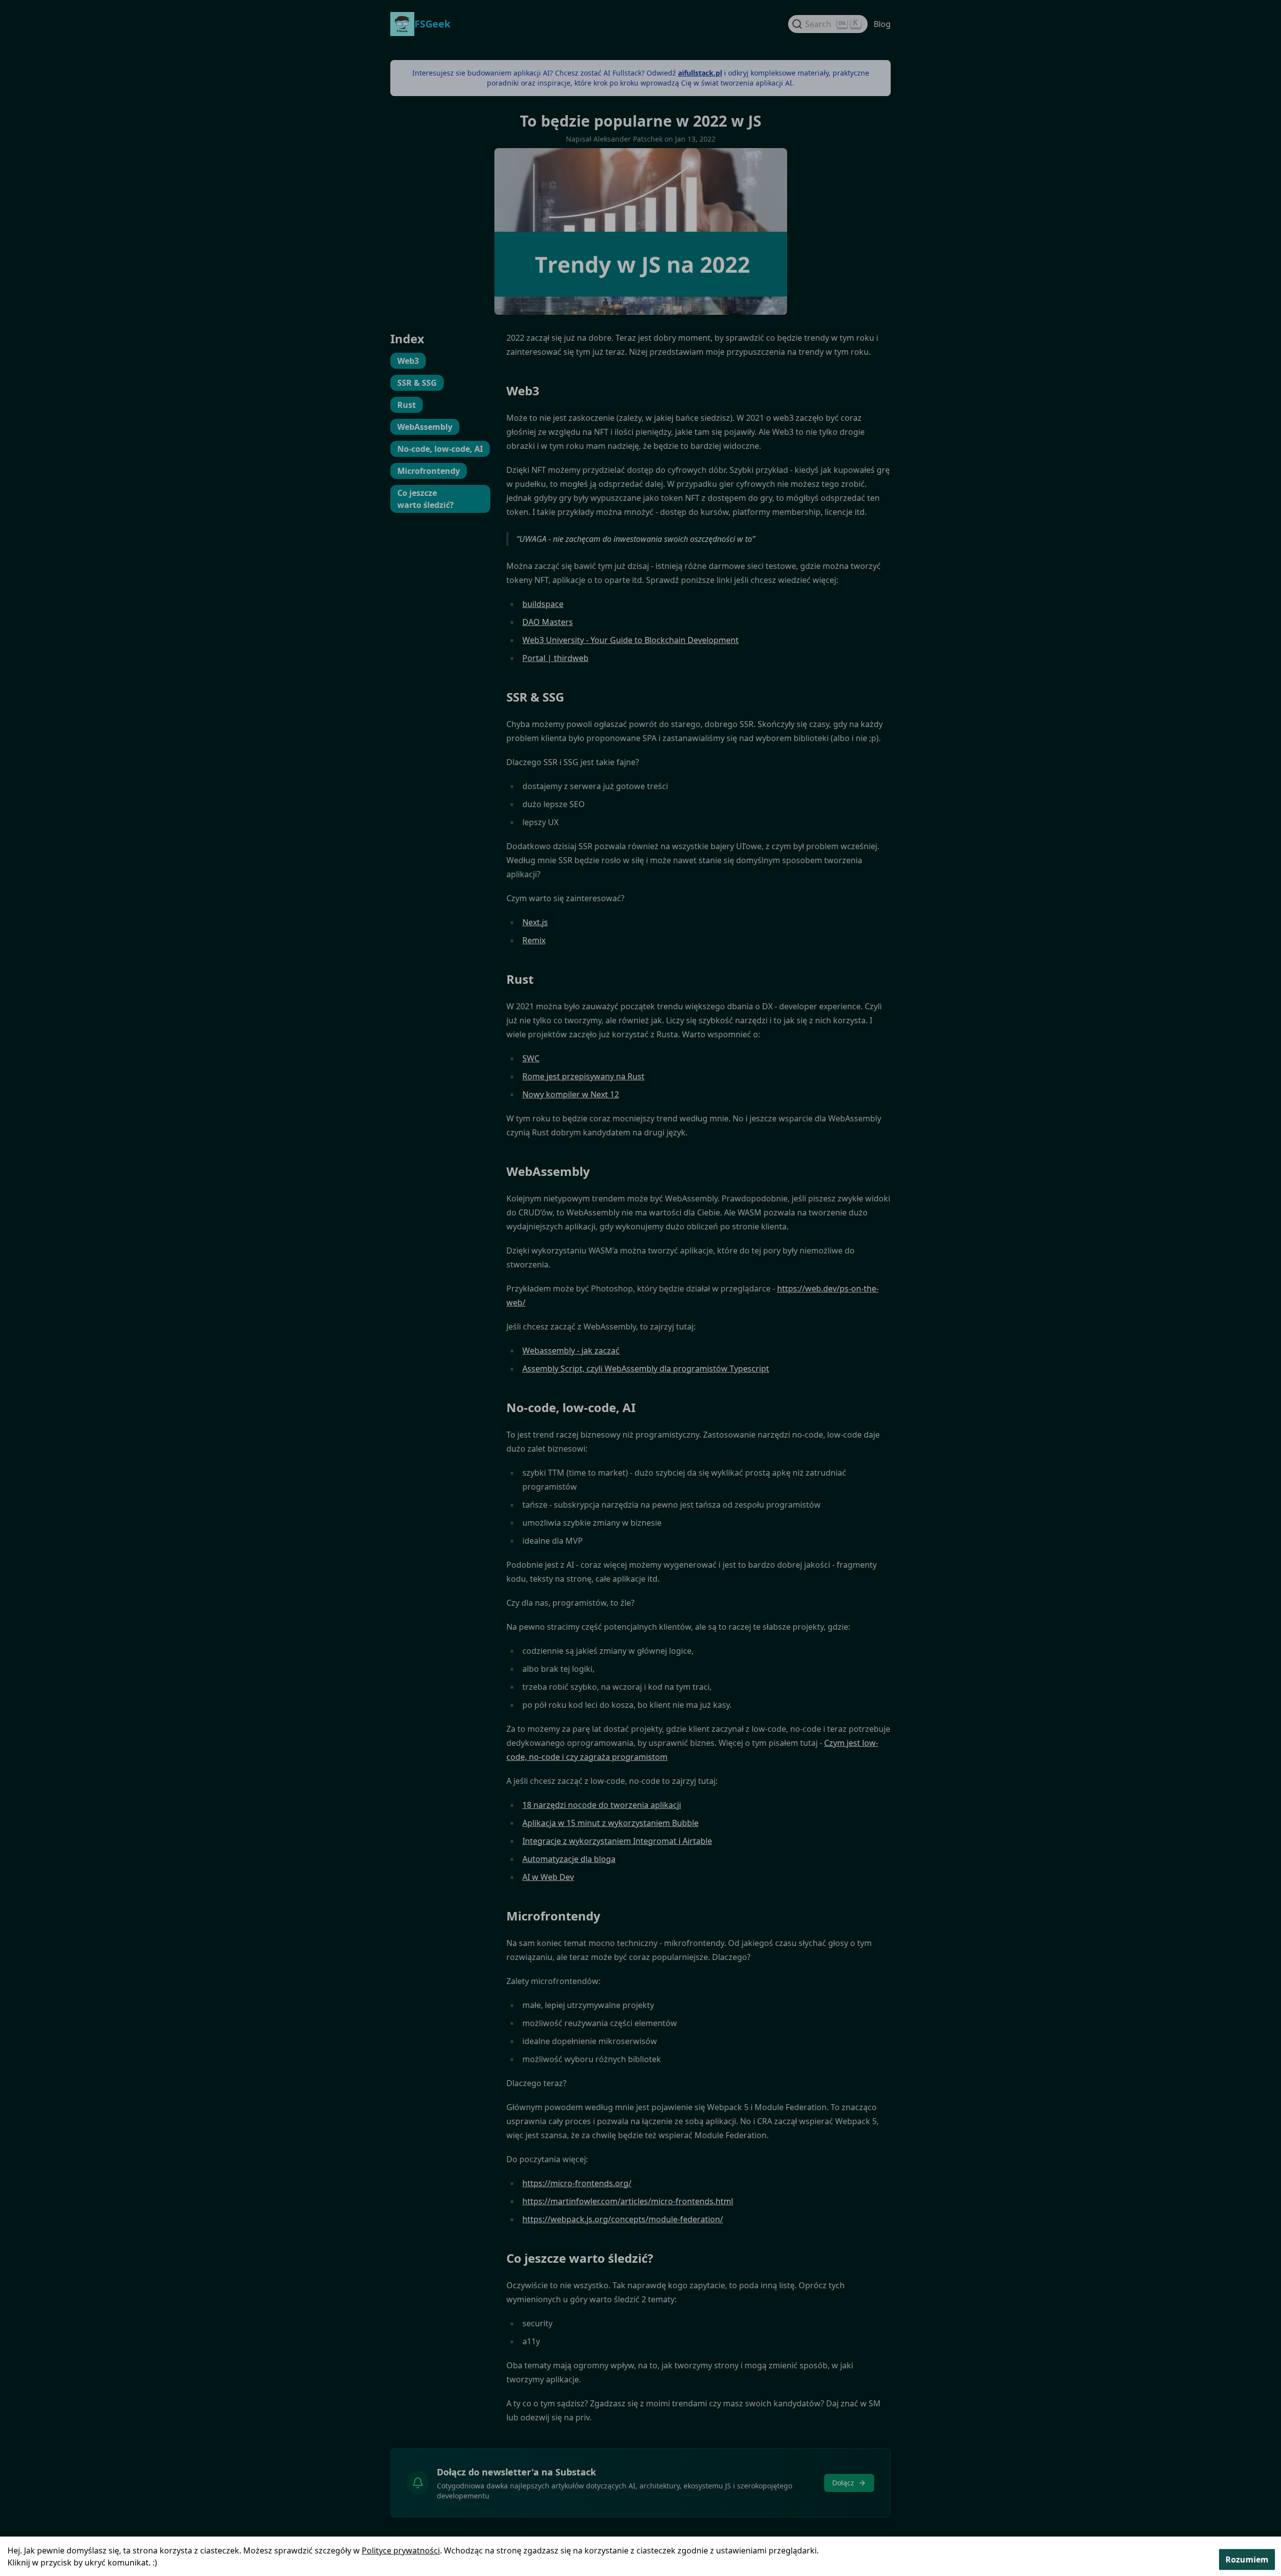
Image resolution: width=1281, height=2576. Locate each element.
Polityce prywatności (401, 2550)
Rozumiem (1247, 2559)
